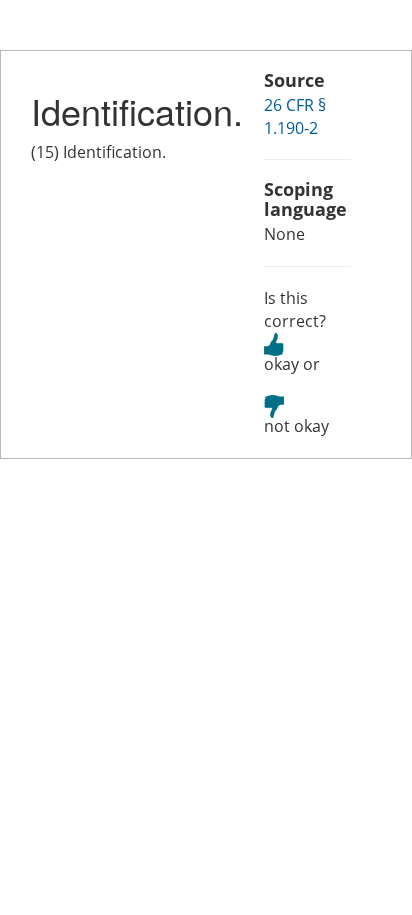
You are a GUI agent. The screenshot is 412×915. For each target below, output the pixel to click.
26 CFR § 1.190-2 (295, 116)
